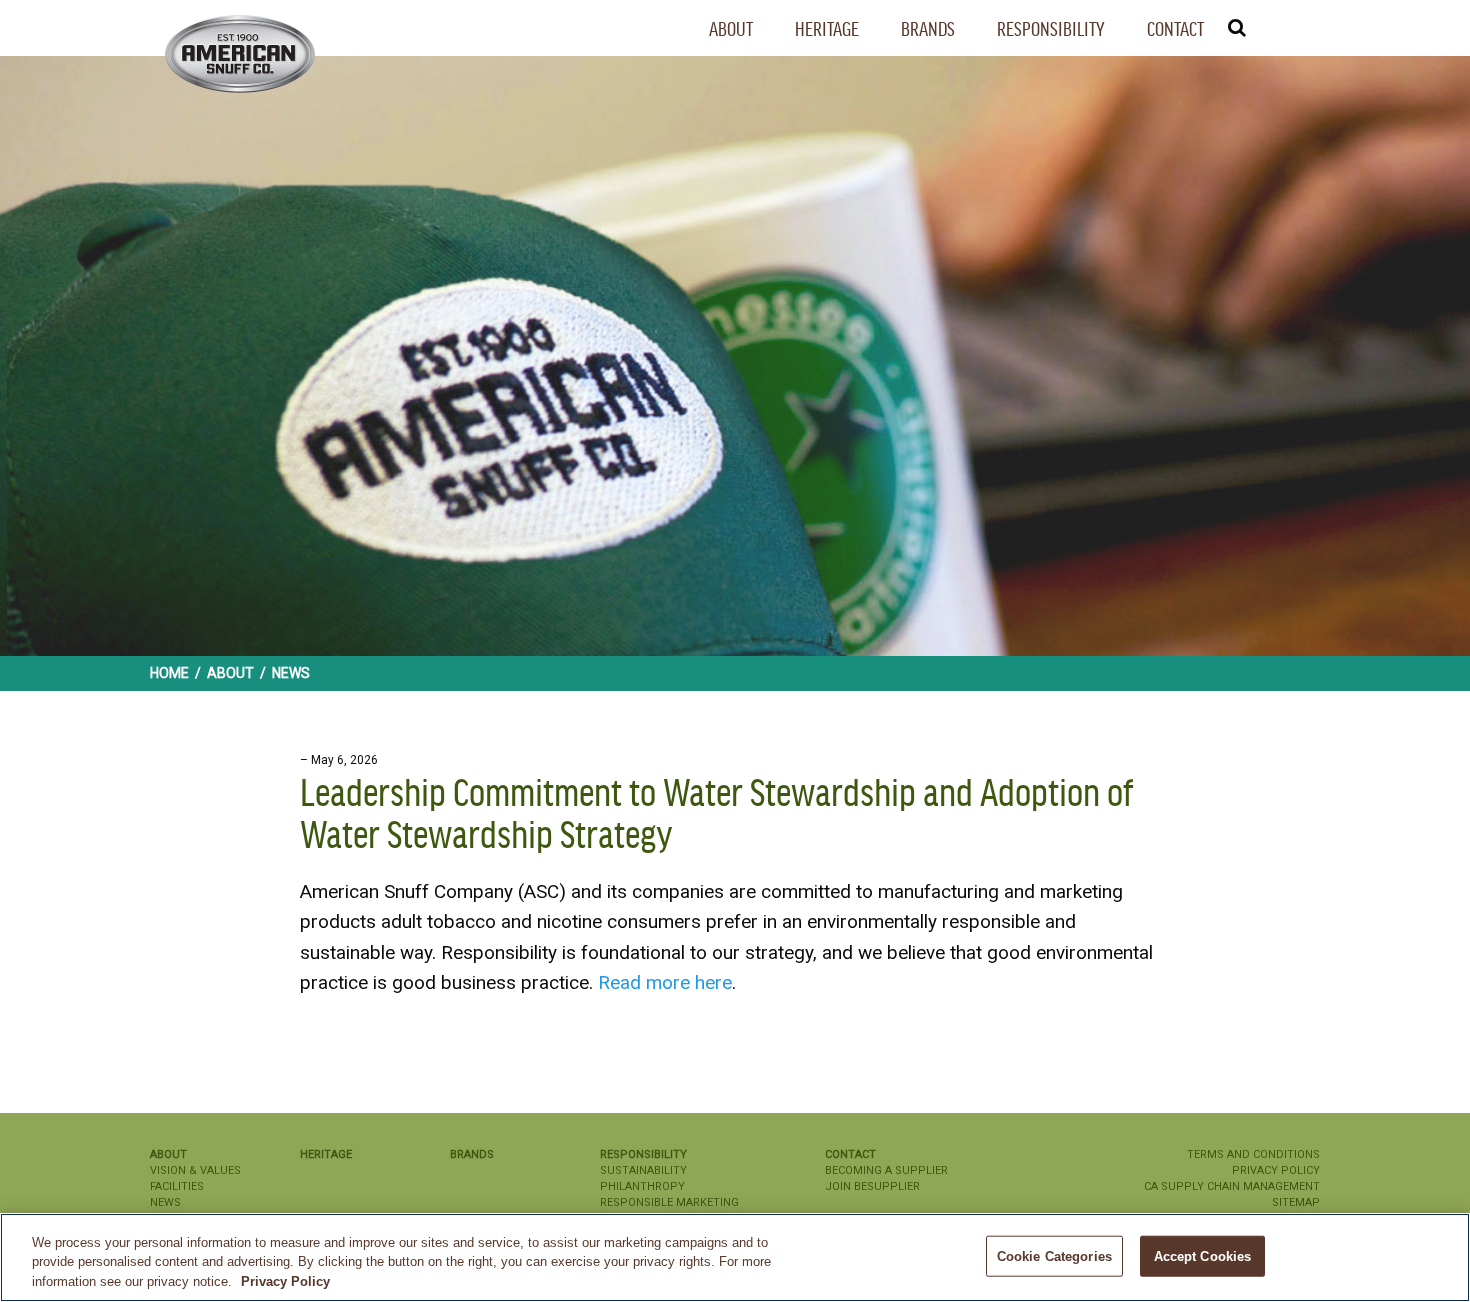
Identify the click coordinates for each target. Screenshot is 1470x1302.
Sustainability (643, 1170)
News (165, 1202)
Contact (1175, 28)
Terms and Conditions (1253, 1154)
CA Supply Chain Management (1232, 1186)
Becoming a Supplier (886, 1170)
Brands (928, 28)
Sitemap (1296, 1202)
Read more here (665, 982)
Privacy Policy (1276, 1170)
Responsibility (1051, 28)
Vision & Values (195, 1170)
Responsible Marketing (669, 1202)
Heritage (827, 28)
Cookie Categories (1054, 1255)
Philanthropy (642, 1186)
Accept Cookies (1203, 1255)
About (731, 28)
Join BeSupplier (872, 1186)
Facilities (177, 1186)
